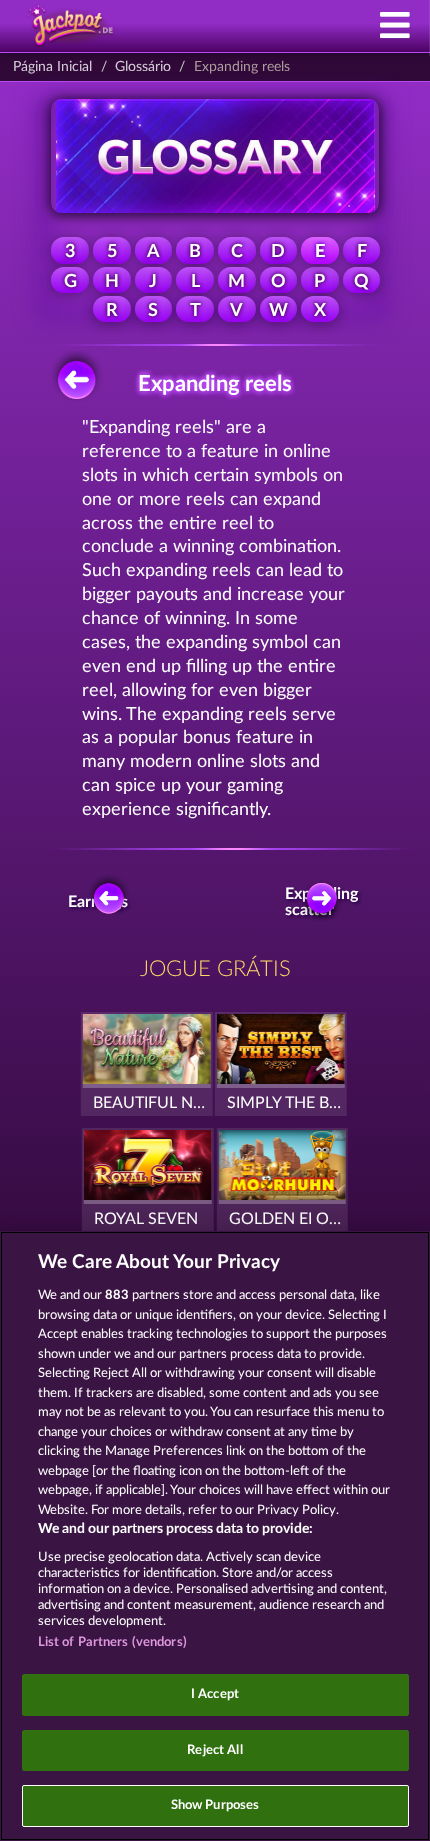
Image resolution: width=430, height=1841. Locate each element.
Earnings (101, 902)
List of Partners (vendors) (112, 1642)
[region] (215, 1536)
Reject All (214, 1750)
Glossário (143, 67)
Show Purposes (215, 1805)
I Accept (215, 1694)
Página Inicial (52, 67)
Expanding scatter (327, 902)
